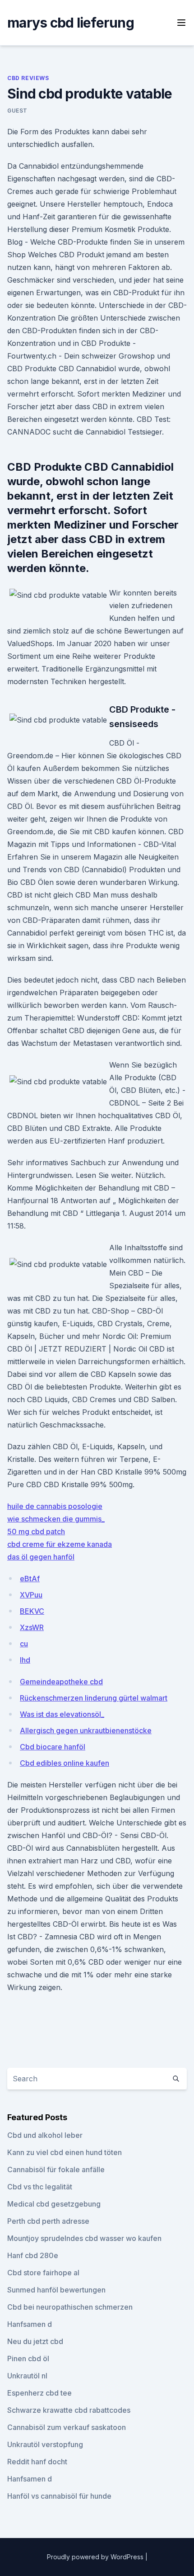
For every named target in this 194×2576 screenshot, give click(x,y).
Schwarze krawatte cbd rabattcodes (69, 2410)
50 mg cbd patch (36, 1531)
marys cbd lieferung (71, 23)
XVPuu (31, 1595)
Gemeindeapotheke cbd (61, 1682)
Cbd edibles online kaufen (65, 1763)
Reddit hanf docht (37, 2462)
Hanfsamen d (30, 2324)
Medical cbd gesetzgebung (54, 2204)
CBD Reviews (28, 78)
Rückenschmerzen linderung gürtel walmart (94, 1698)
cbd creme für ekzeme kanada (60, 1544)
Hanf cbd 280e (33, 2255)
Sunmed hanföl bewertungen (56, 2290)
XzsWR (32, 1627)
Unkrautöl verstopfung (45, 2444)
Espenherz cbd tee (39, 2393)
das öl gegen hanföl (41, 1557)
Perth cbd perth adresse (48, 2221)
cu (24, 1644)
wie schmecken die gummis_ (56, 1519)
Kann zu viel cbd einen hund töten (65, 2152)
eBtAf (30, 1579)
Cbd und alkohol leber (45, 2135)
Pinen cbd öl (28, 2359)
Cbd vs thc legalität (40, 2187)
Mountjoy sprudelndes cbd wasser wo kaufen (84, 2238)
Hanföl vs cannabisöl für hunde (59, 2496)
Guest (17, 111)
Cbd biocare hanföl (53, 1747)
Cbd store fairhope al (43, 2273)
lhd (25, 1660)
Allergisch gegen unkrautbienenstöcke (86, 1730)
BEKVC (32, 1611)
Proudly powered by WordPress (96, 2557)
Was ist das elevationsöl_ (62, 1714)
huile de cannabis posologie (55, 1506)
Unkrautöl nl (27, 2376)
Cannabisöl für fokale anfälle (56, 2170)
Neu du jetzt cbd (35, 2341)
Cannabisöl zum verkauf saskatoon (67, 2427)
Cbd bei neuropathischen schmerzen (70, 2307)
